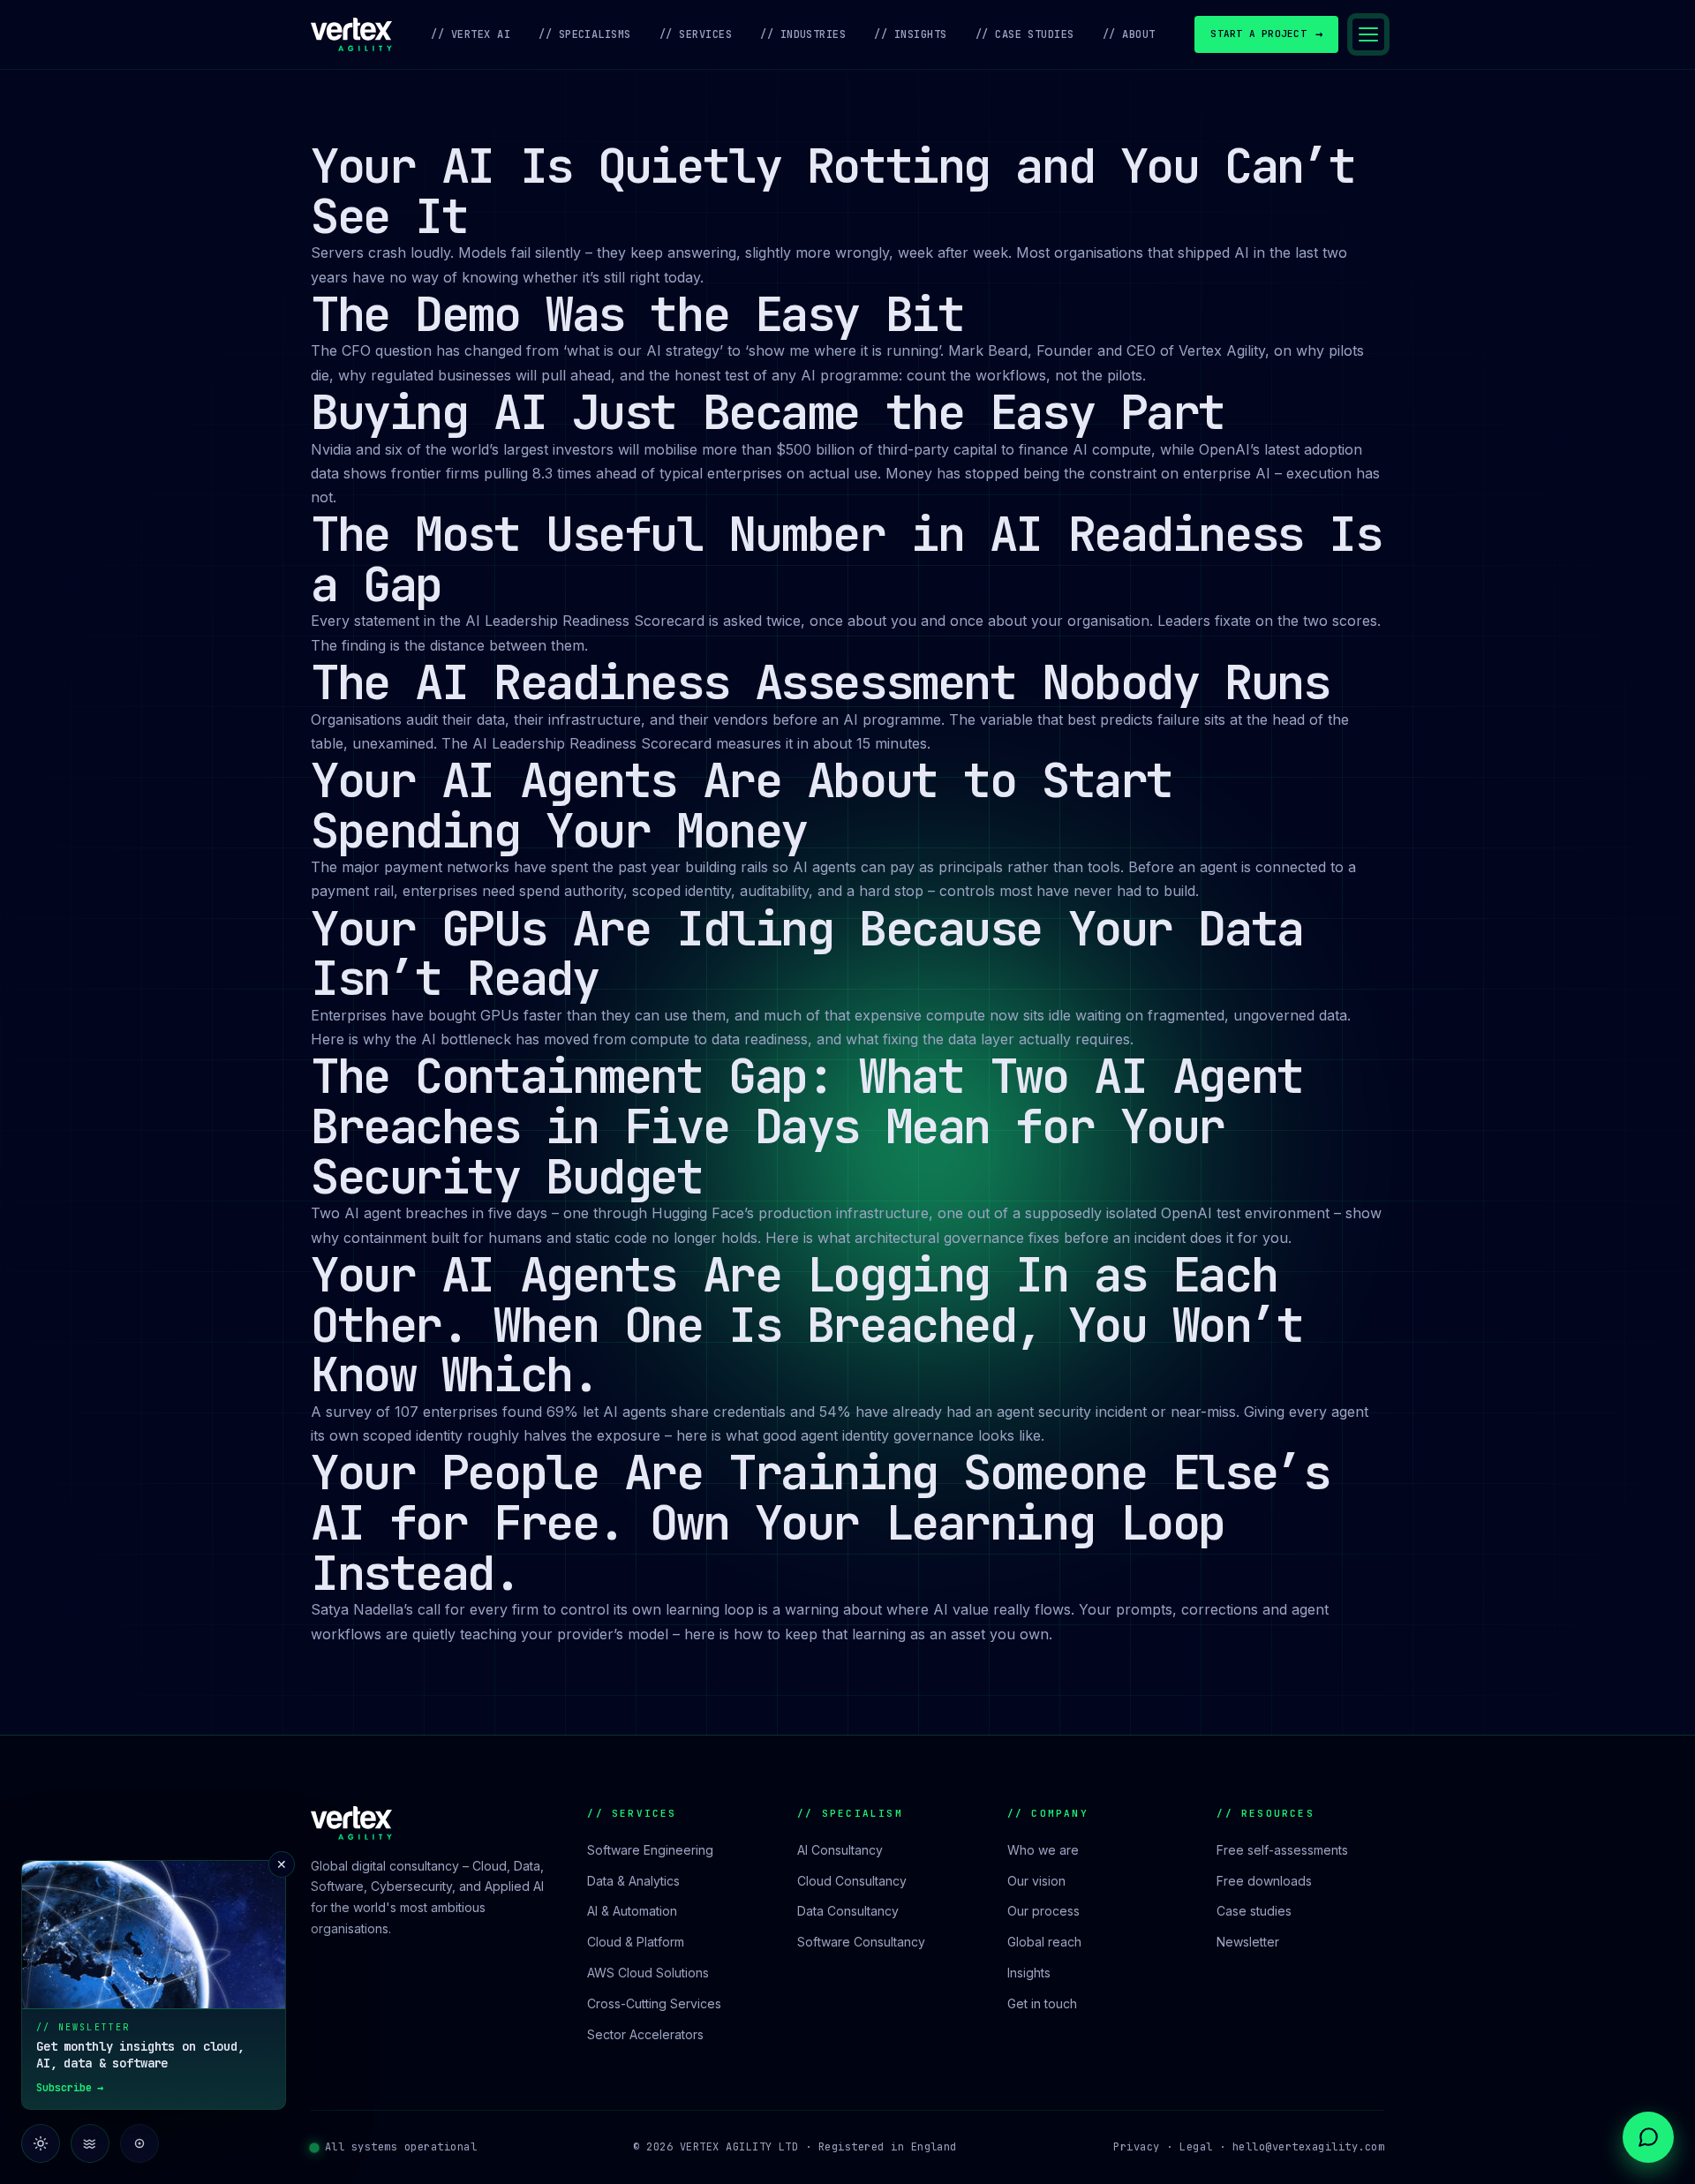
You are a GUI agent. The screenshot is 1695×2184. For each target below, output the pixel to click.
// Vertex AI (471, 34)
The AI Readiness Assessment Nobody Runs (820, 682)
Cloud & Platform (636, 1942)
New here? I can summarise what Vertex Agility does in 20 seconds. (1533, 2078)
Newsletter (1248, 1942)
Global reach (1044, 1942)
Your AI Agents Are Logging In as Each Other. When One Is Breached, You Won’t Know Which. (807, 1324)
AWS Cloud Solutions (648, 1973)
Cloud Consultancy (852, 1881)
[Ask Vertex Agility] (1648, 2137)
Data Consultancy (848, 1911)
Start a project (1266, 34)
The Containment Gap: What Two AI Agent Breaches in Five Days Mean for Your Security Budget (807, 1126)
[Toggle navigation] (1368, 34)
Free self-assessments (1282, 1850)
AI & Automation (632, 1911)
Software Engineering (650, 1850)
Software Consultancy (861, 1942)
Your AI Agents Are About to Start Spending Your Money (742, 805)
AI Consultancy (840, 1850)
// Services (696, 34)
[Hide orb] (139, 2143)
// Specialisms (585, 34)
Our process (1043, 1911)
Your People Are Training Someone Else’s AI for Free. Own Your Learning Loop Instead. (820, 1522)
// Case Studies (1025, 34)
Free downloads (1264, 1881)
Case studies (1254, 1911)
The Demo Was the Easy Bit (637, 314)
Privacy (1136, 2147)
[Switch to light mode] (41, 2143)
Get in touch (1042, 2003)
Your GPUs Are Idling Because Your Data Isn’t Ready (807, 953)
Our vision (1036, 1881)
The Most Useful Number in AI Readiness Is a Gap (846, 559)
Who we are (1043, 1850)
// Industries (803, 34)
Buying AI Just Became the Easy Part (768, 412)
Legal (1196, 2147)
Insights (1029, 1973)
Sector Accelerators (645, 2034)
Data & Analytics (633, 1881)
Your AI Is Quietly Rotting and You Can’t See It (833, 191)
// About (1129, 34)
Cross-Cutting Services (654, 2003)
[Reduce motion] (90, 2143)
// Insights (910, 34)
